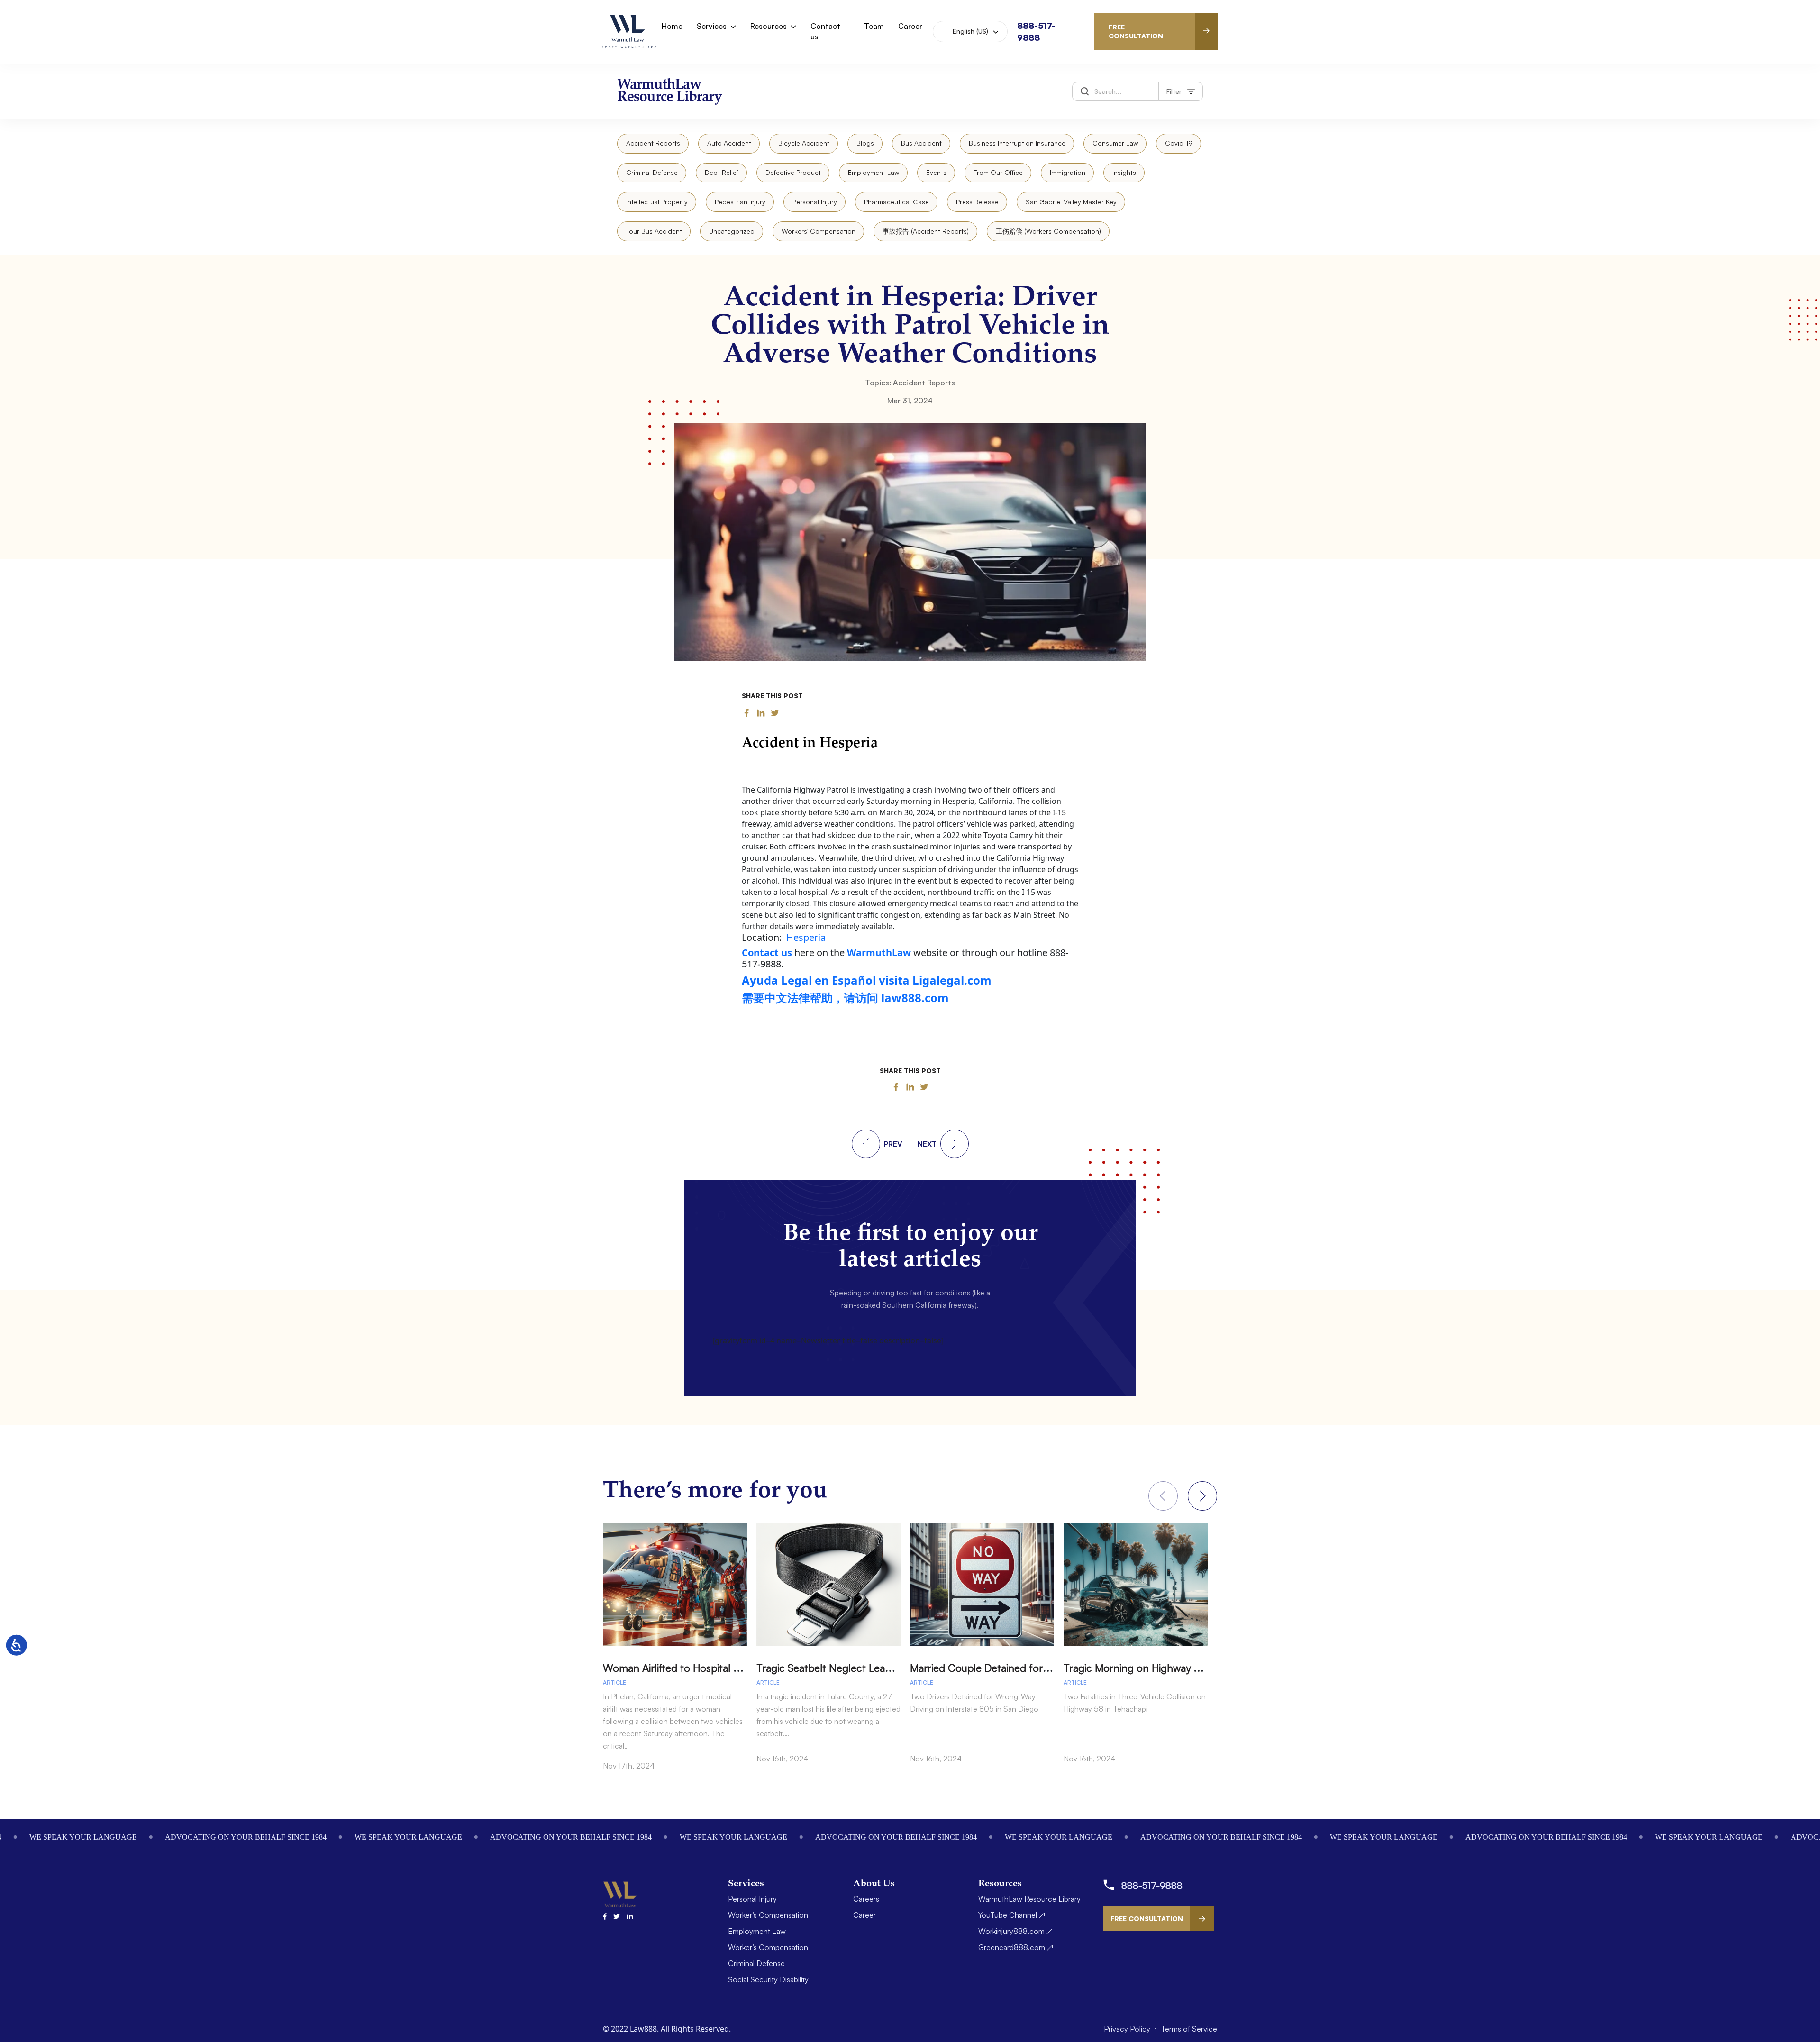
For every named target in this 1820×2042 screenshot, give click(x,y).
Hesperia (806, 937)
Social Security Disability (768, 1979)
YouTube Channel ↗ (1012, 1915)
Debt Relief (722, 172)
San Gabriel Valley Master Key (1071, 202)
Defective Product (793, 172)
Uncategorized (732, 231)
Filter (1174, 91)
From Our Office (998, 172)
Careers (866, 1899)
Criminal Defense (652, 172)
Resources (769, 26)
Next (1202, 1496)
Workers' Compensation (819, 231)
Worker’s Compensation (768, 1915)
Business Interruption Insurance (1017, 143)
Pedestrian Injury (740, 202)
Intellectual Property (657, 202)
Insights (1124, 172)
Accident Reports (653, 143)
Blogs (865, 143)
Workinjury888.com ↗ (1015, 1931)
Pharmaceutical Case (896, 202)
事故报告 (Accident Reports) (926, 231)
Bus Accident (921, 143)
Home (672, 26)
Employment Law (874, 172)
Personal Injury (815, 202)
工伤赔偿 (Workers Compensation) (1048, 231)
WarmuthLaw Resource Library (1029, 1899)
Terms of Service (1189, 2029)
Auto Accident (729, 143)
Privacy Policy (1128, 2029)
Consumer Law (1115, 143)
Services (712, 26)
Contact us (825, 31)
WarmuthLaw (879, 953)
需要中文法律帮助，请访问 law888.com (845, 998)
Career (910, 26)
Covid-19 (1179, 143)
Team (874, 26)
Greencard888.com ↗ (1016, 1947)
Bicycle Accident (804, 143)
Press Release (977, 202)
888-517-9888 (1152, 1885)
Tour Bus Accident (654, 231)
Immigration (1068, 172)
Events (936, 172)
